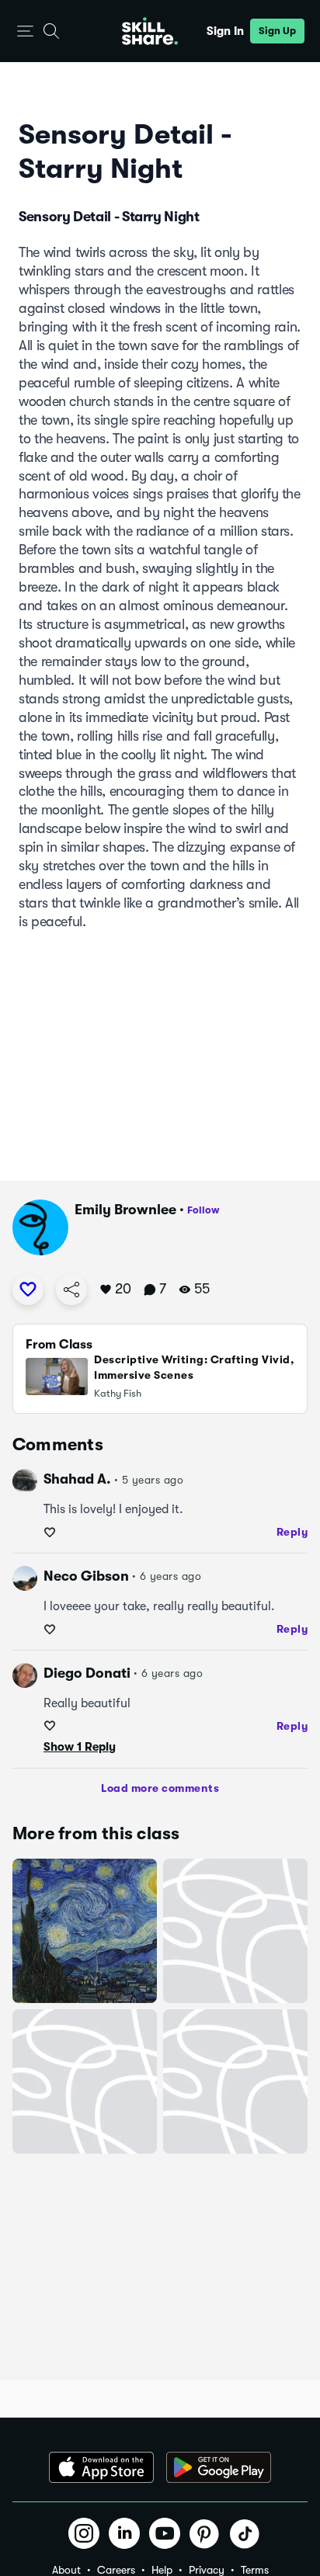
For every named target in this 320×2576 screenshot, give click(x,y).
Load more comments (160, 1788)
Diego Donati (87, 1673)
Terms (255, 2570)
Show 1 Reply (80, 1747)
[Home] (150, 31)
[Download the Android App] (219, 2467)
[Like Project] (28, 1290)
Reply (292, 1532)
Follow (203, 1210)
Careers (116, 2570)
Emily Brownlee (125, 1210)
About (66, 2570)
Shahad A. (77, 1479)
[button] (25, 31)
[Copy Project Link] (71, 1290)
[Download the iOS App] (101, 2467)
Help (162, 2570)
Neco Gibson (86, 1576)
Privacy (207, 2570)
